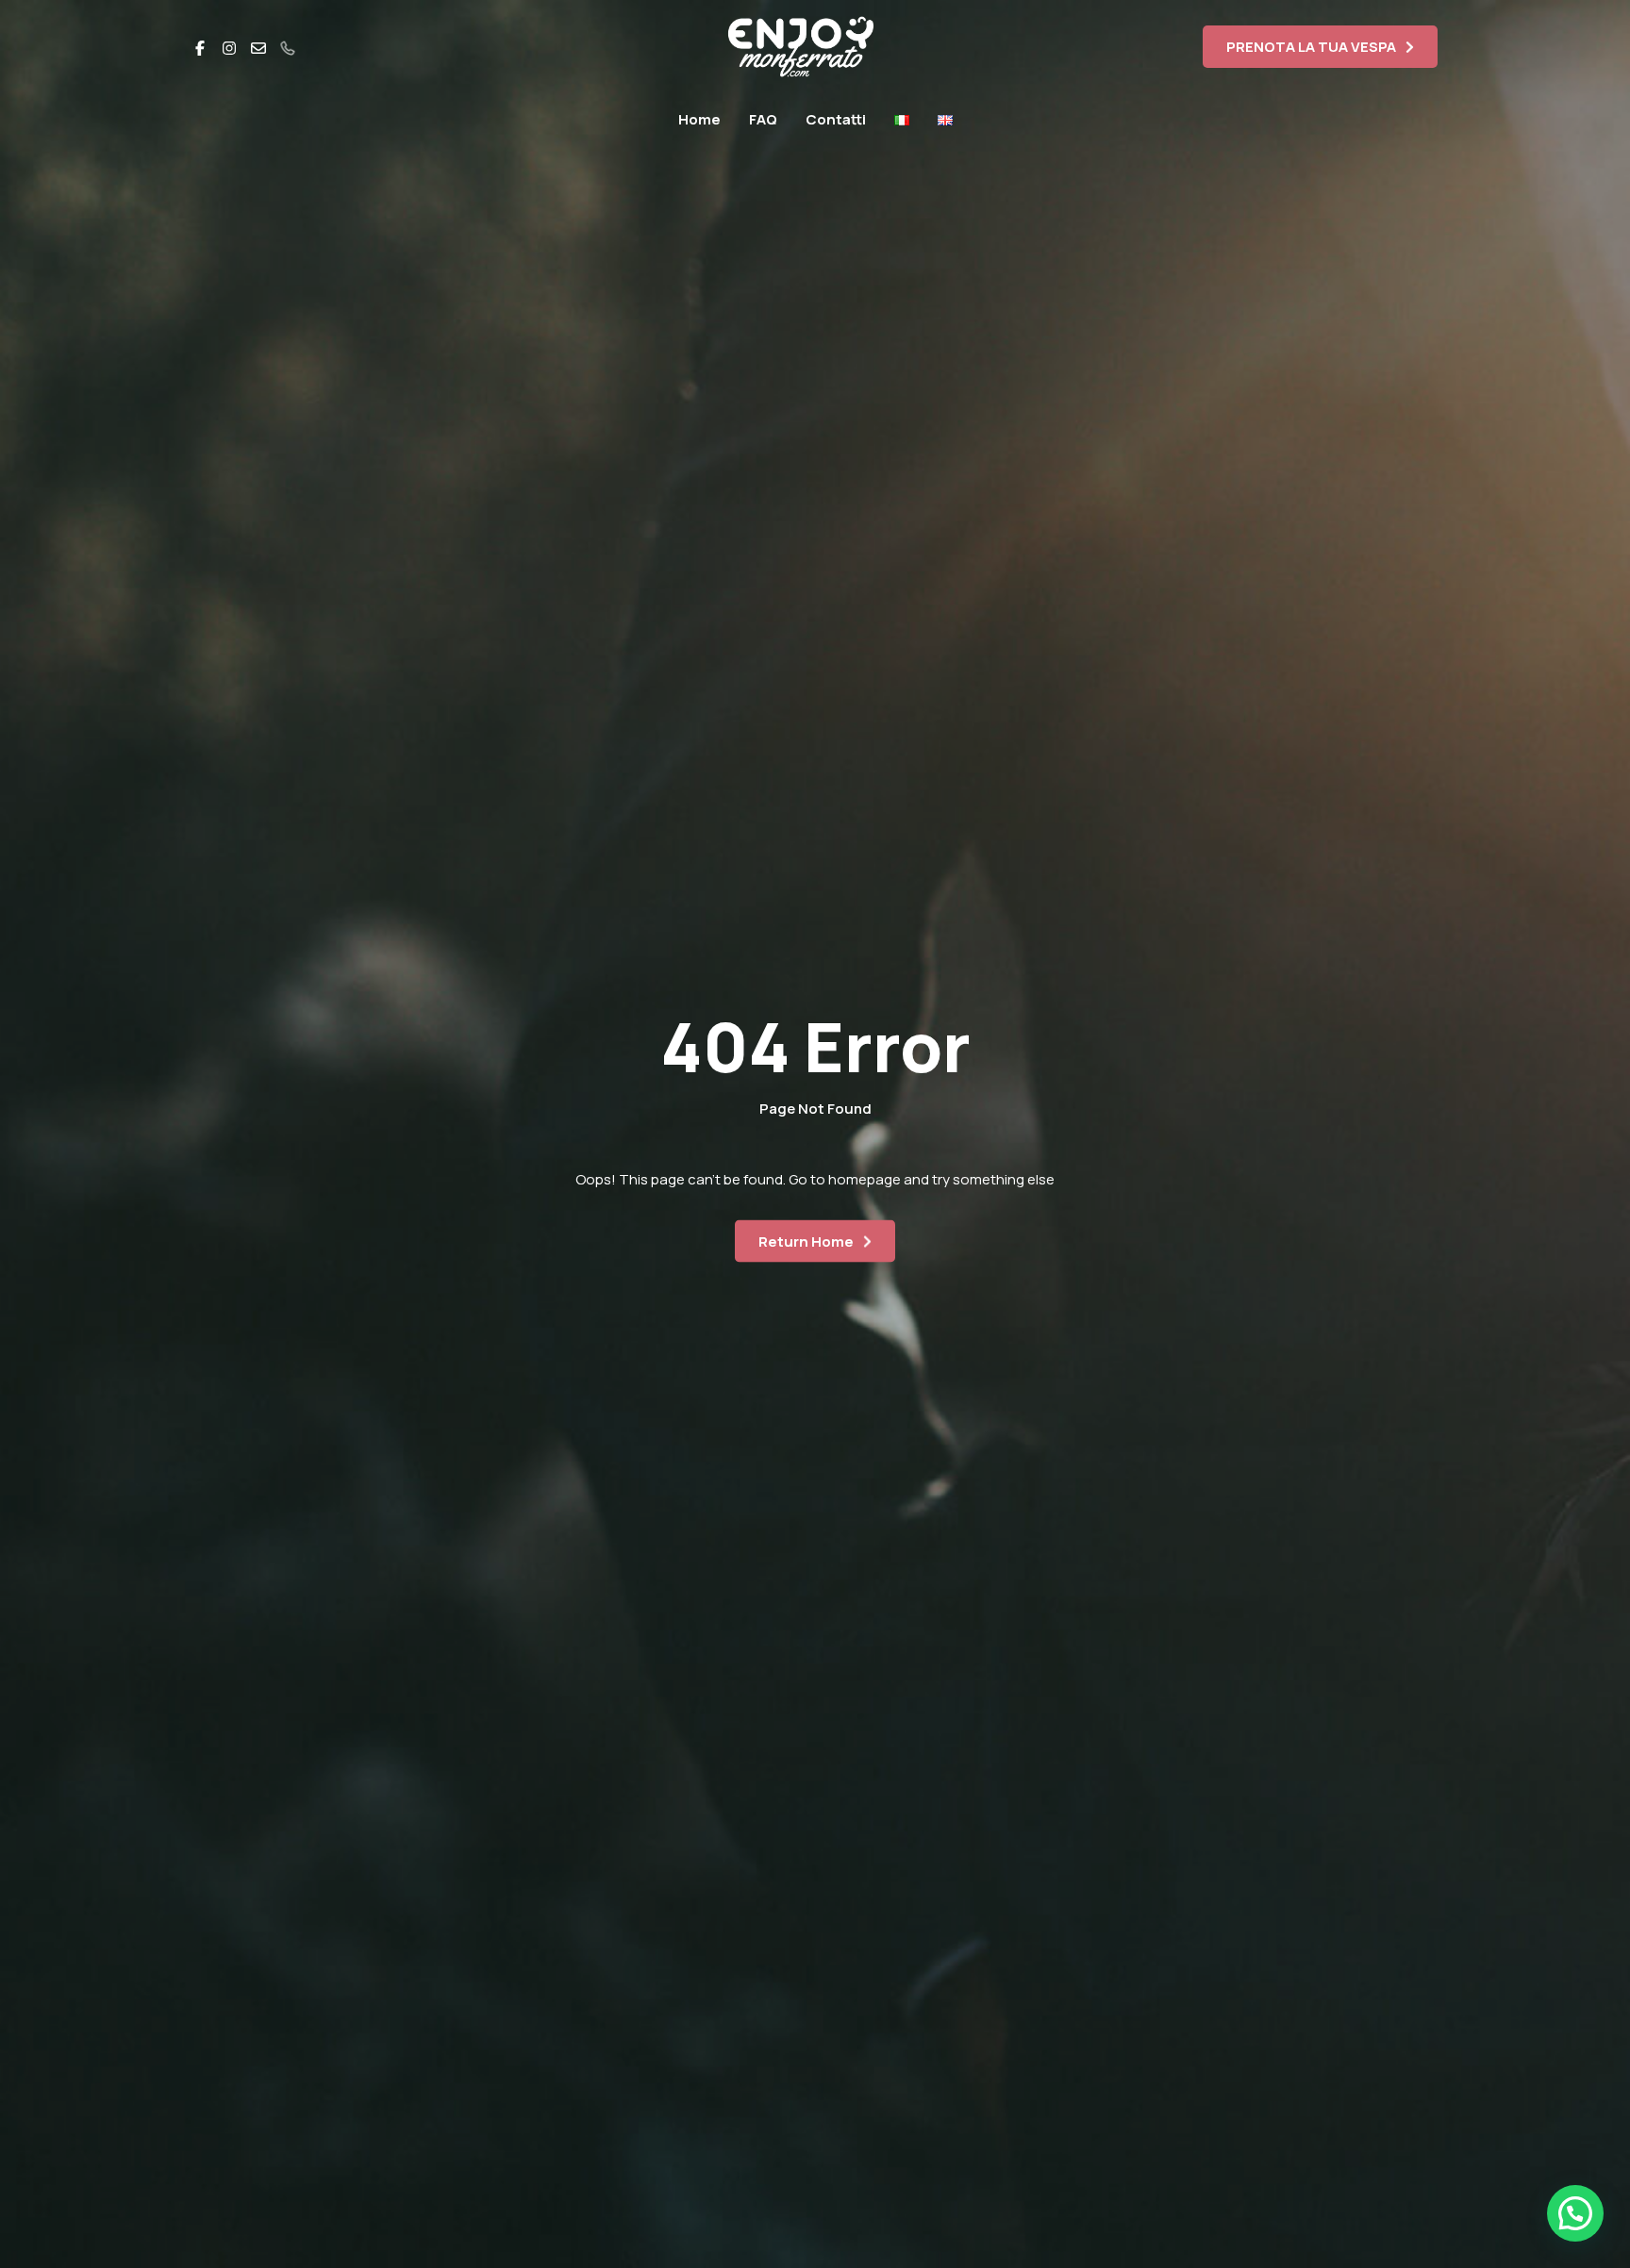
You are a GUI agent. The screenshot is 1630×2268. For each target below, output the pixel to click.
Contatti (836, 119)
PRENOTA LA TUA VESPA (1311, 47)
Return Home (806, 1241)
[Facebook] (200, 47)
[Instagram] (229, 47)
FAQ (763, 119)
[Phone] (288, 47)
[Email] (258, 47)
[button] (1575, 2213)
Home (699, 119)
